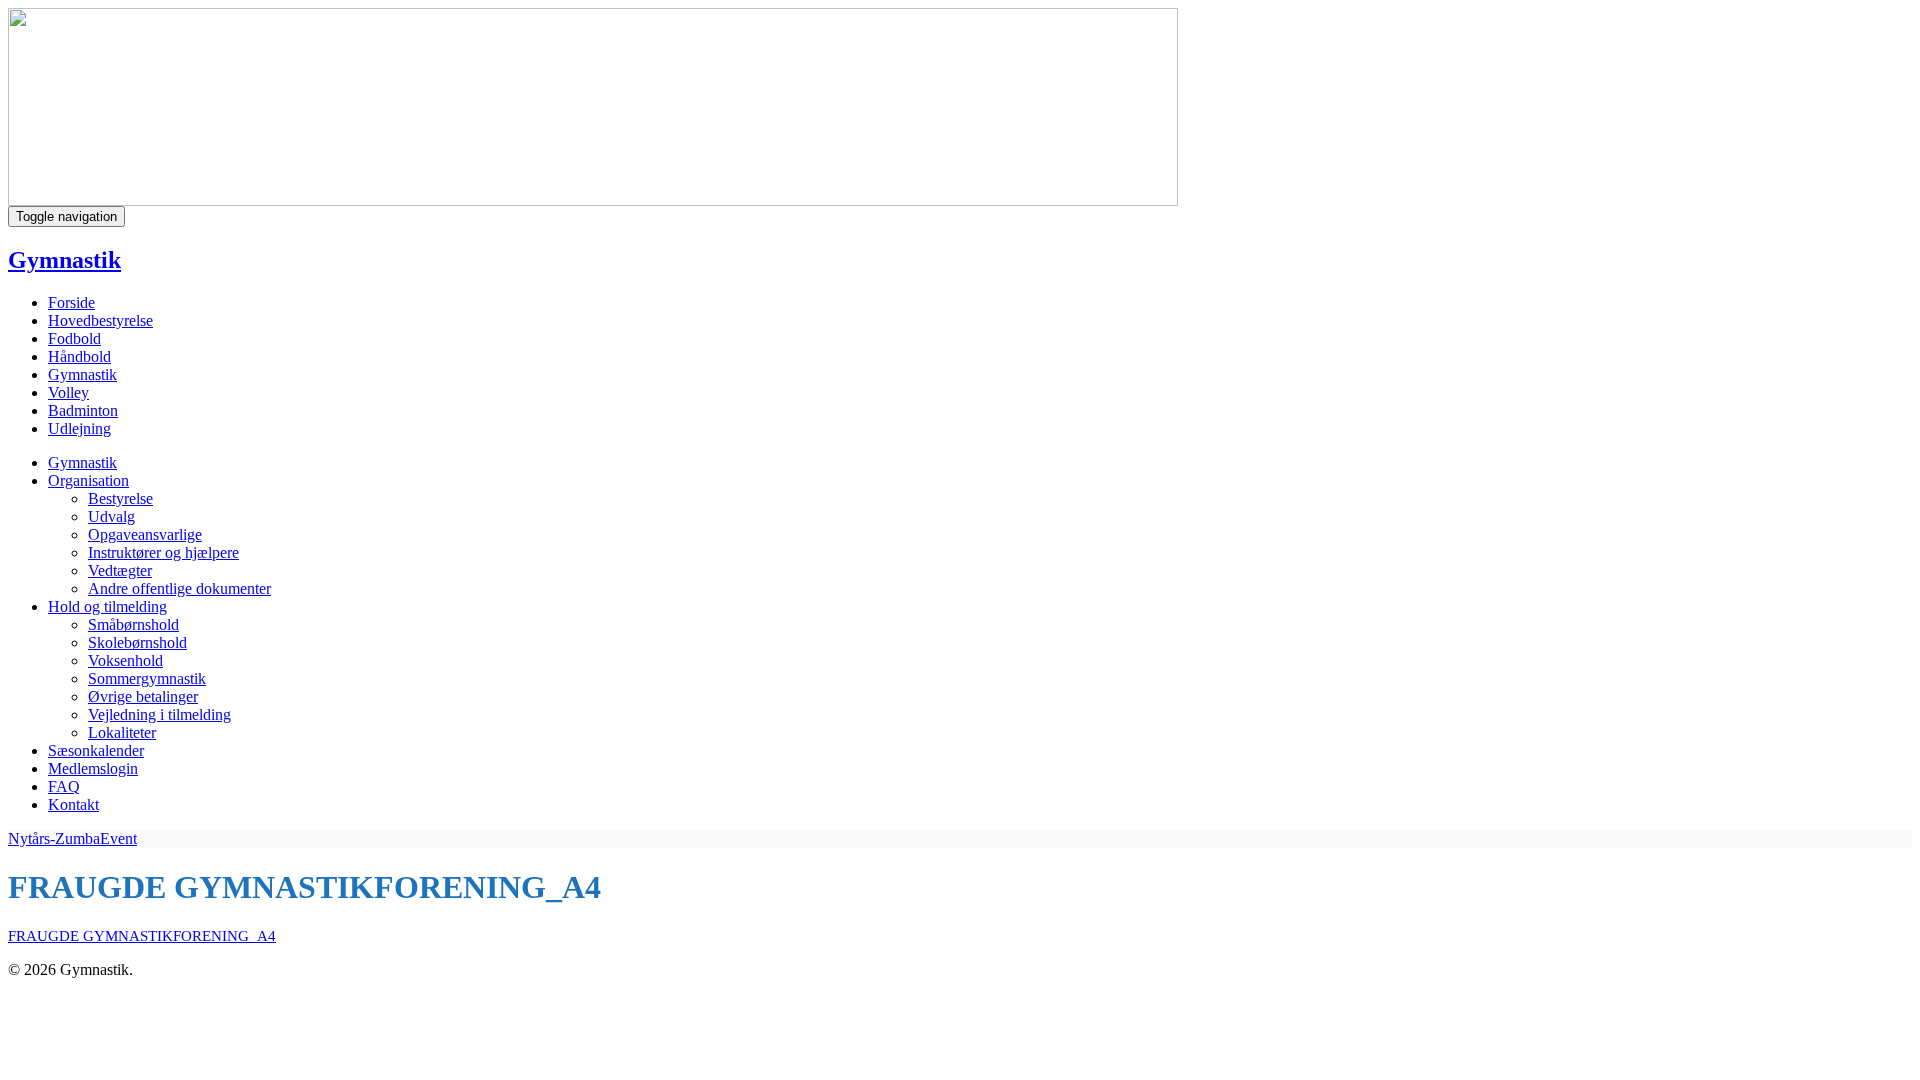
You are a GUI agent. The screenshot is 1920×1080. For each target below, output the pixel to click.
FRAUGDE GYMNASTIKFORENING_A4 (142, 936)
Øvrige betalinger (143, 696)
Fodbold (74, 338)
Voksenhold (125, 660)
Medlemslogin (93, 768)
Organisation (88, 480)
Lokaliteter (122, 732)
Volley (68, 392)
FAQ (64, 786)
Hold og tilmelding (107, 606)
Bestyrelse (120, 498)
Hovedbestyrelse (100, 320)
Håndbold (79, 356)
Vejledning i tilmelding (159, 714)
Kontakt (73, 804)
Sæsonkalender (96, 750)
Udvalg (111, 516)
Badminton (83, 410)
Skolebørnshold (137, 642)
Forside (71, 302)
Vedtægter (120, 570)
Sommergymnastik (147, 678)
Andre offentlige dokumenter (179, 588)
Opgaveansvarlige (145, 534)
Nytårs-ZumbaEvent (72, 838)
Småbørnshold (133, 624)
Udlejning (79, 428)
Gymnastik (64, 260)
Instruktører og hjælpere (163, 552)
